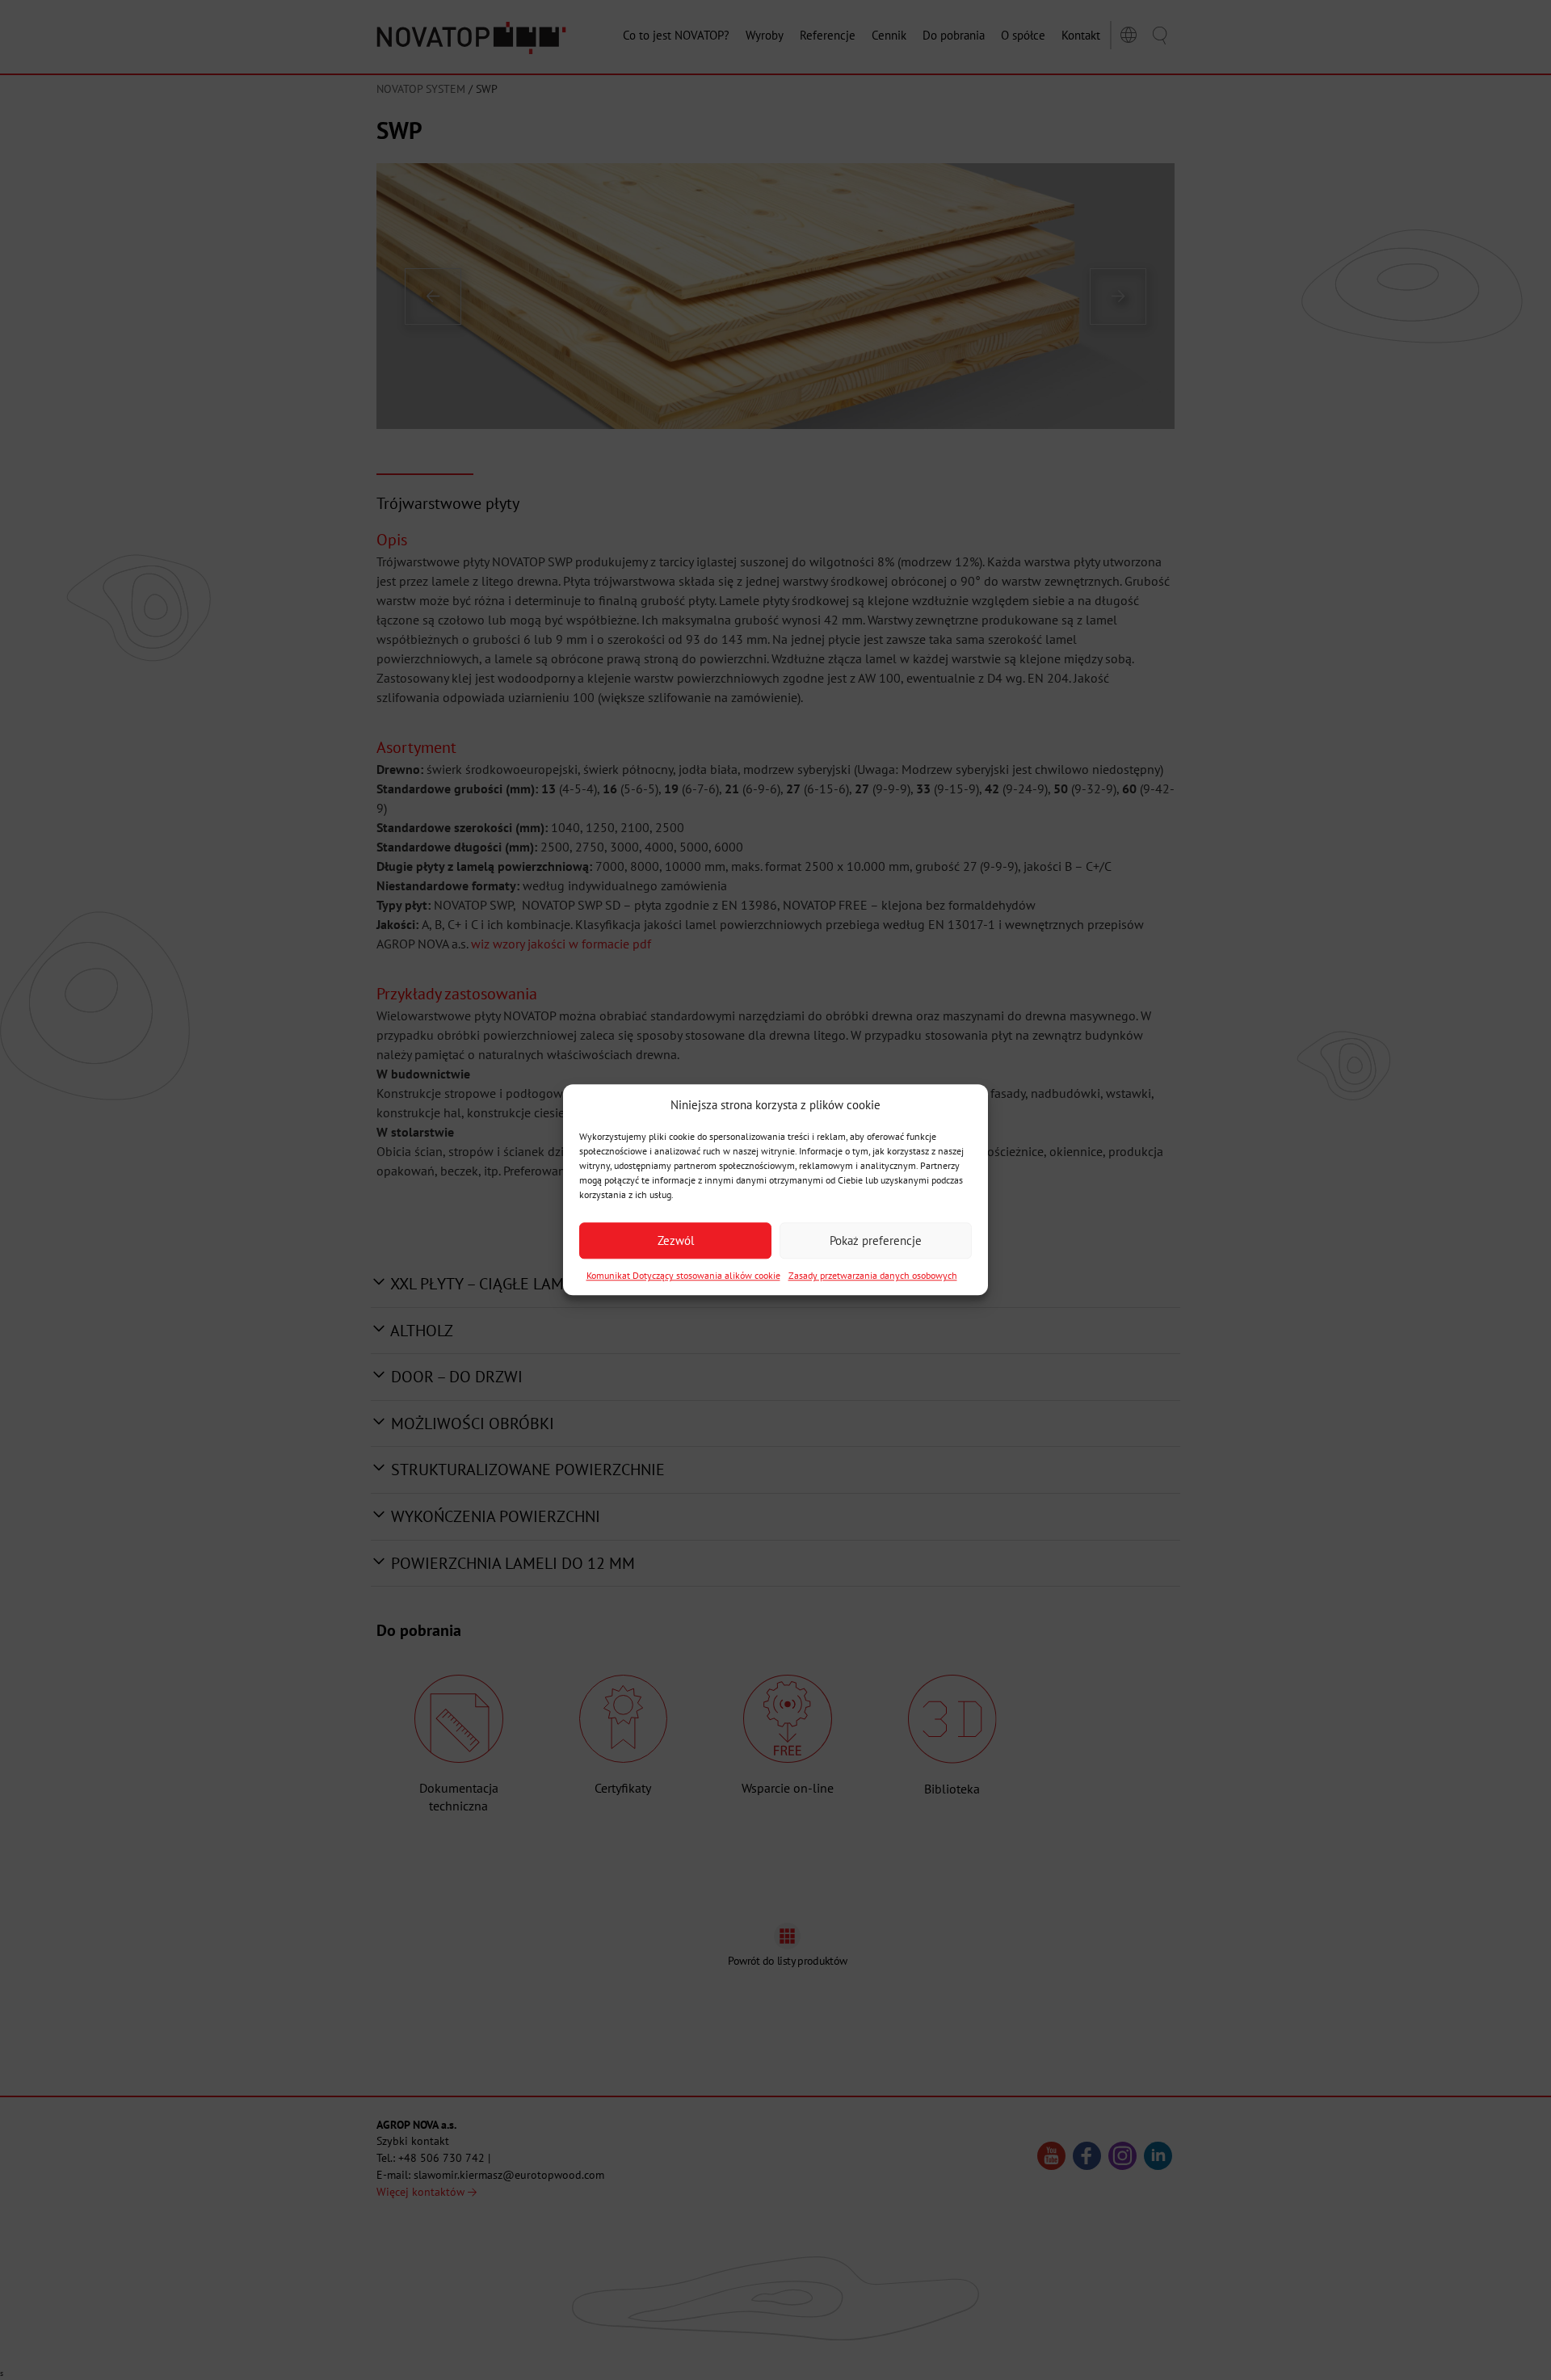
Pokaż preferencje (876, 1240)
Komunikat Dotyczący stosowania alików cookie (683, 1276)
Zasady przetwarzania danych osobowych (873, 1276)
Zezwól (676, 1240)
